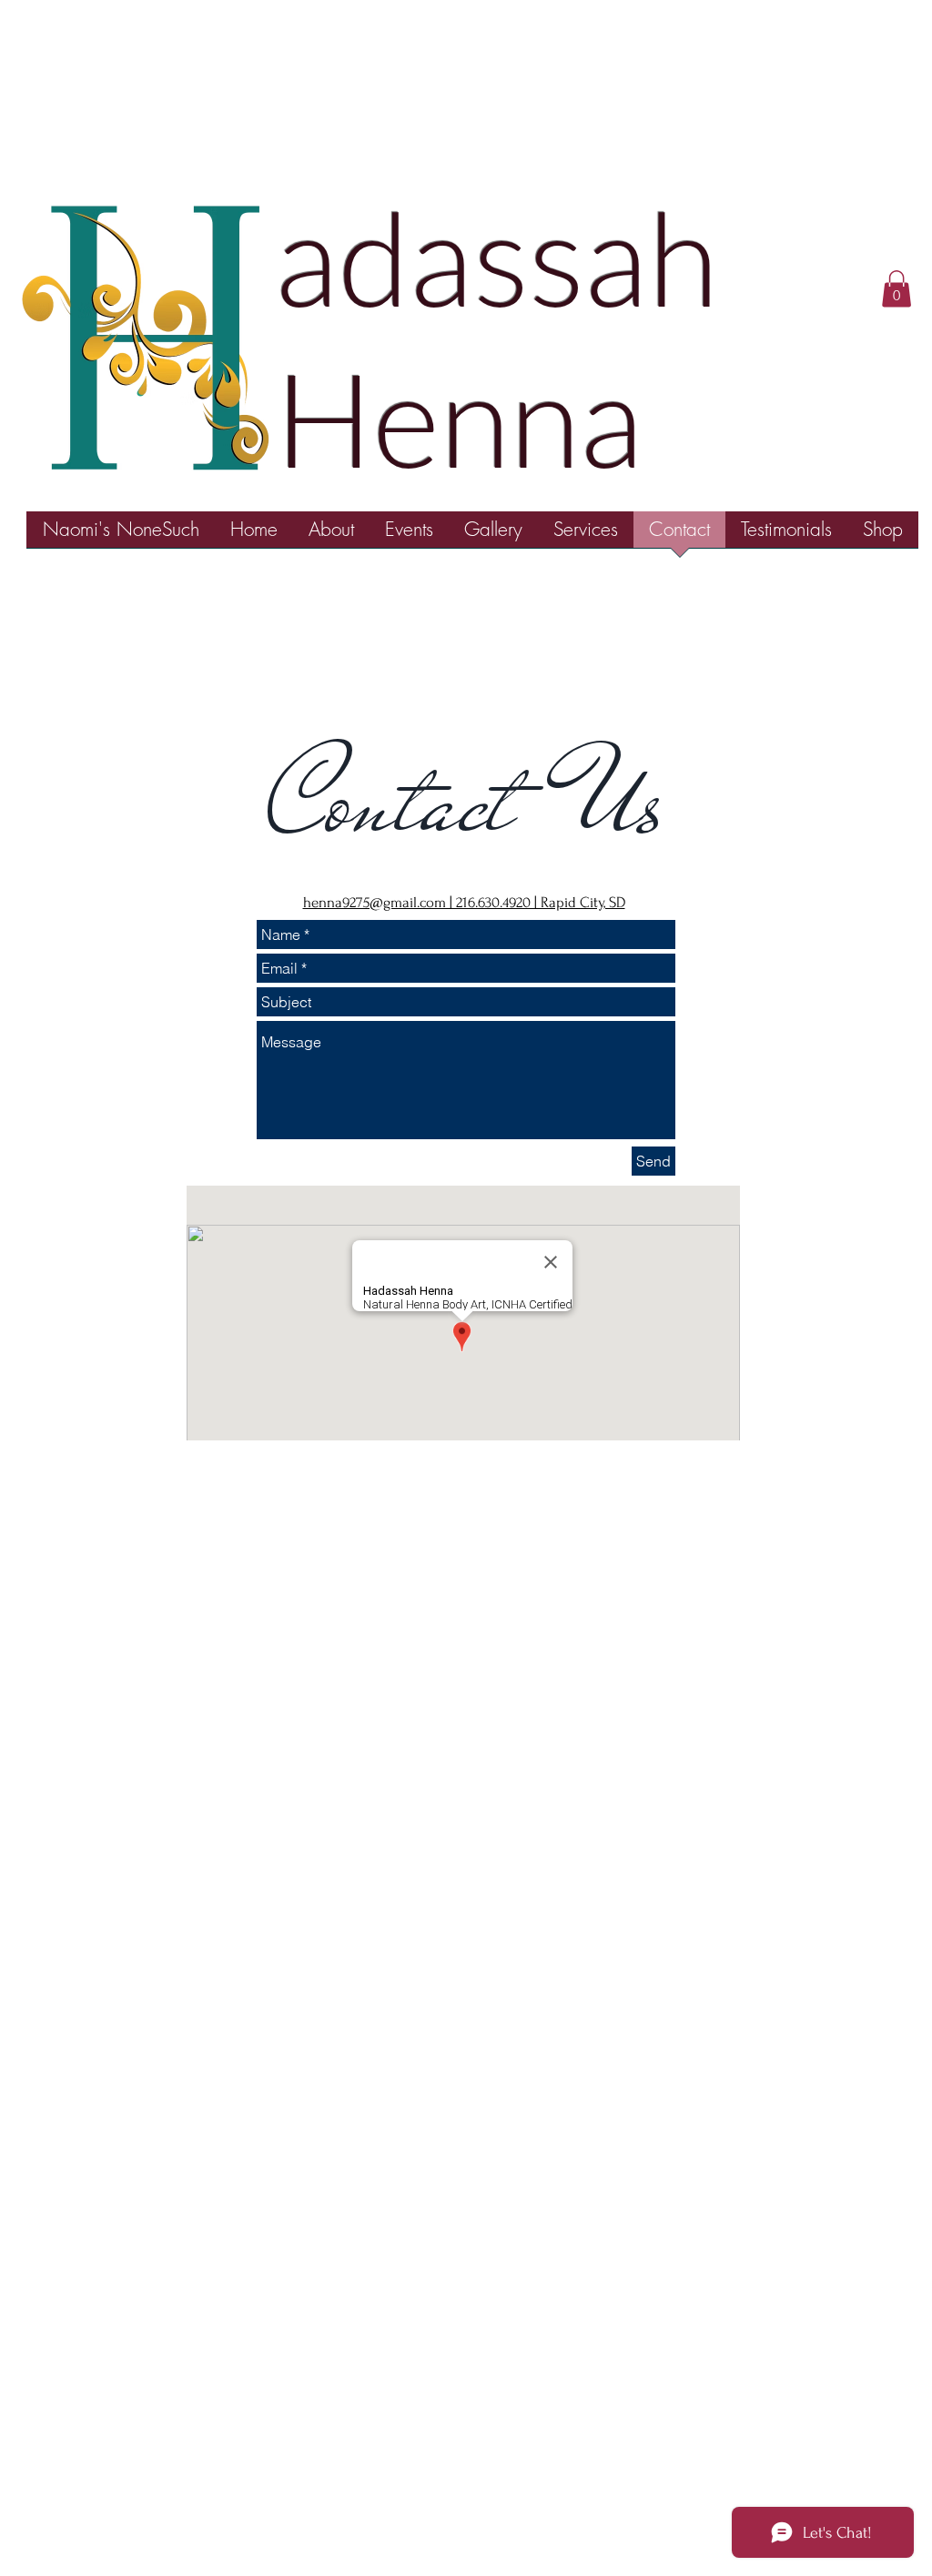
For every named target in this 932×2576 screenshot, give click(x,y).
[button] (897, 289)
